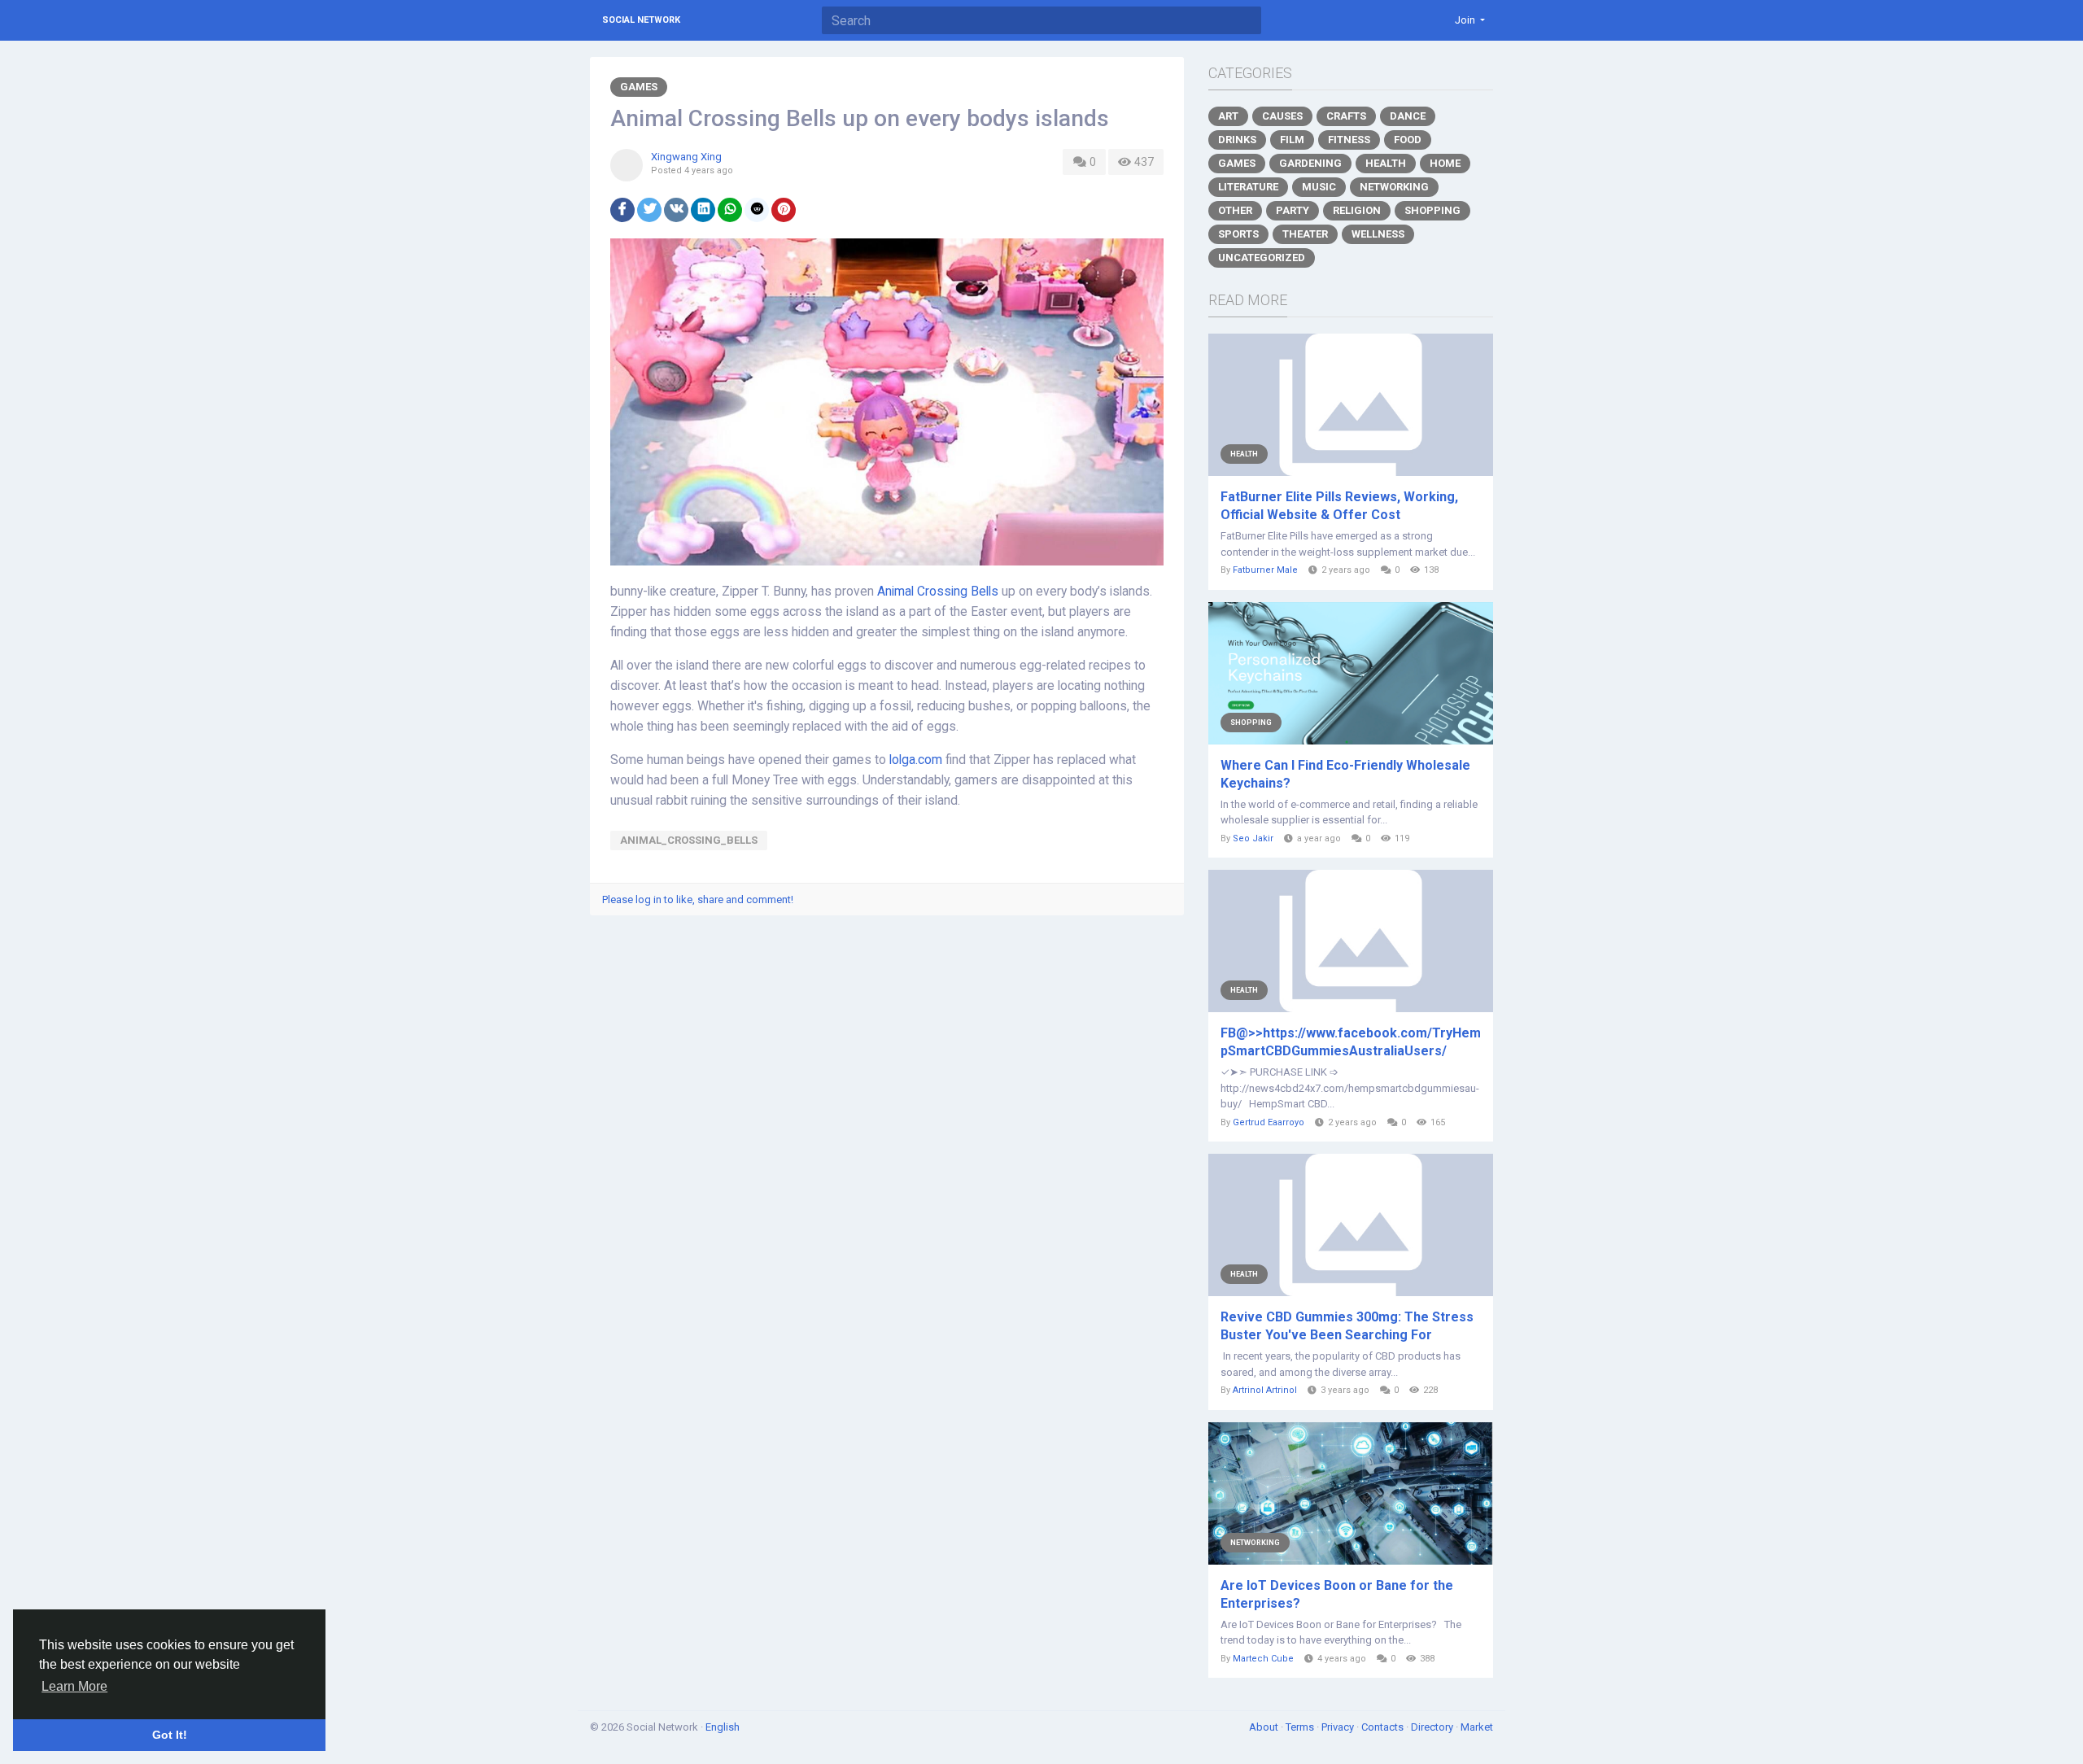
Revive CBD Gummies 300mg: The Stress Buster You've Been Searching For (1347, 1326)
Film (1292, 140)
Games (639, 87)
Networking (1394, 187)
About (1265, 1727)
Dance (1408, 116)
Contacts (1384, 1727)
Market (1477, 1727)
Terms (1301, 1727)
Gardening (1310, 163)
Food (1408, 140)
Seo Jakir (1253, 838)
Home (1445, 163)
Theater (1305, 234)
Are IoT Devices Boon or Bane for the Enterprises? (1337, 1594)
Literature (1248, 187)
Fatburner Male (1265, 570)
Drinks (1237, 140)
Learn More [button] (74, 1686)
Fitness (1349, 140)
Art (1228, 116)
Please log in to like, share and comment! (698, 899)
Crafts (1346, 116)
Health (1386, 163)
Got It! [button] (170, 1735)
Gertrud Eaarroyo (1269, 1122)
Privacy (1339, 1727)
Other (1235, 210)
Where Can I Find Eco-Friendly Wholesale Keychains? (1345, 774)
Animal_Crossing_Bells (689, 840)
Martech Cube (1263, 1659)
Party (1293, 210)
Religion (1357, 210)
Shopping (1432, 210)
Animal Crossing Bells (938, 592)
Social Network (641, 20)
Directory (1433, 1727)
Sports (1238, 234)
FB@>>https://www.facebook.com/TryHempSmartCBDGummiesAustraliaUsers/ (1351, 1042)
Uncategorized (1262, 258)
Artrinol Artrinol (1265, 1390)
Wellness (1378, 234)
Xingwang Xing (686, 157)
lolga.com (916, 760)
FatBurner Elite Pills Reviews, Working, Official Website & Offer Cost (1339, 506)
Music (1319, 187)
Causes (1282, 116)
